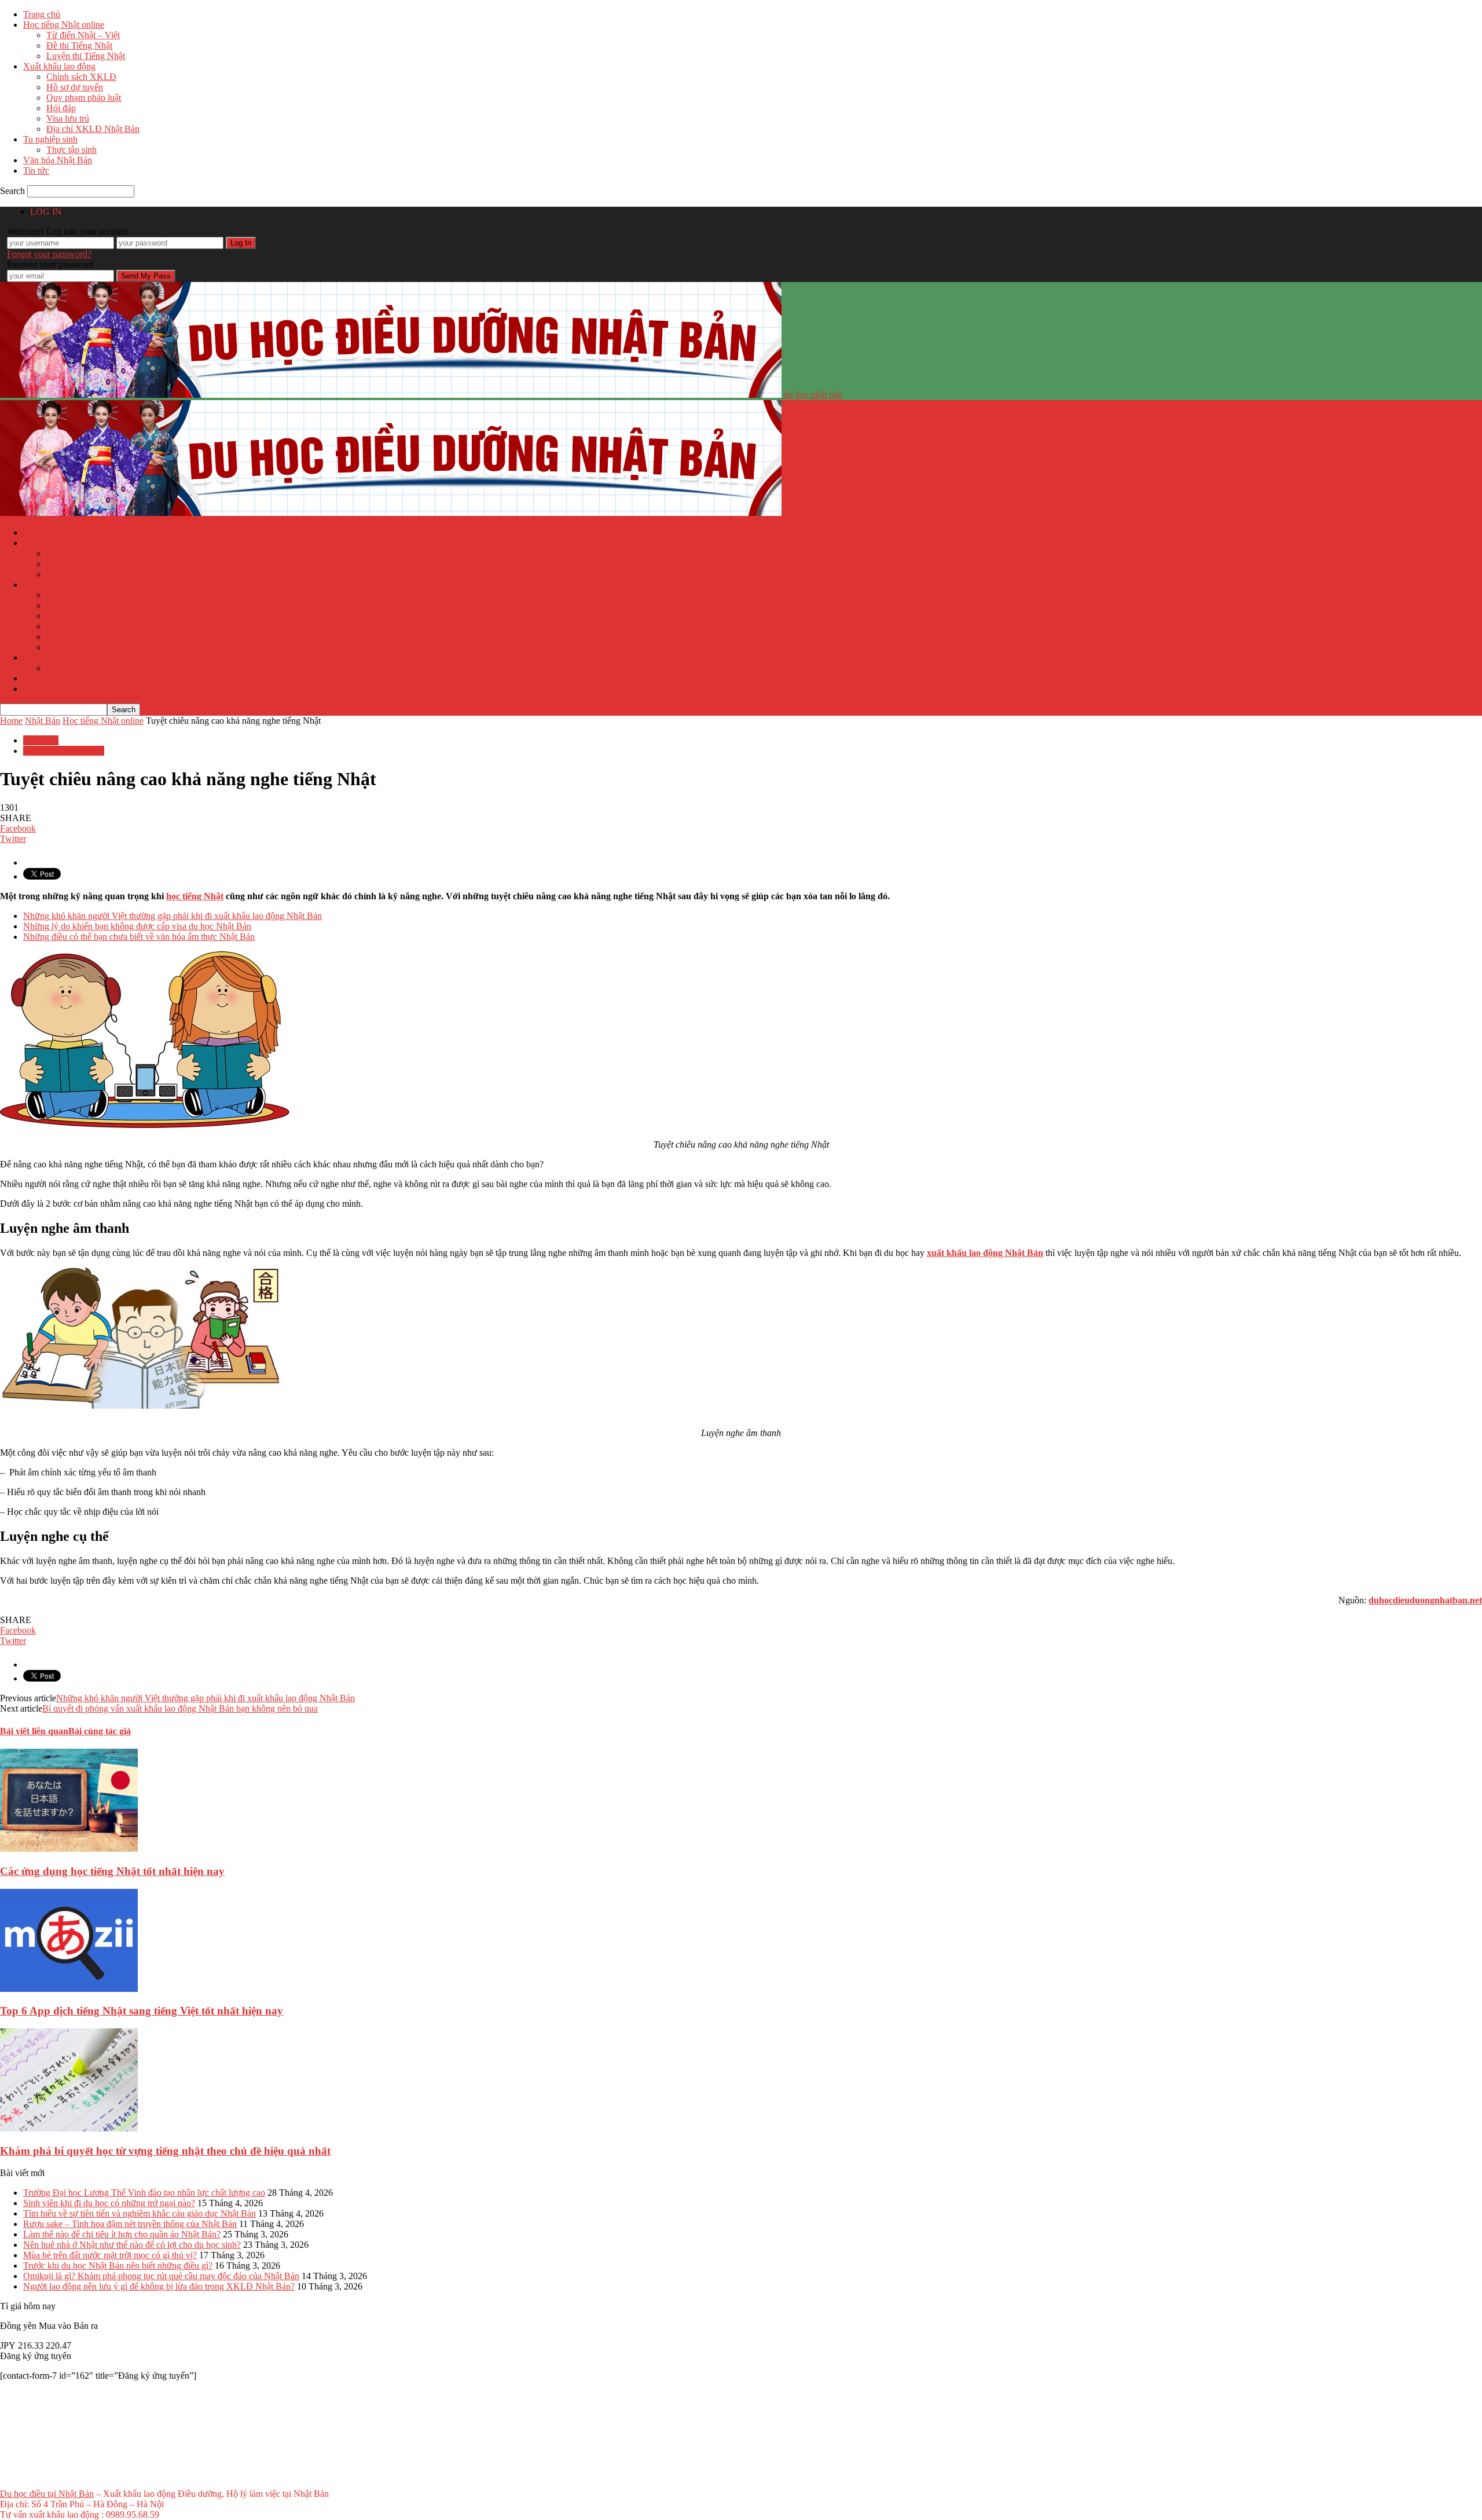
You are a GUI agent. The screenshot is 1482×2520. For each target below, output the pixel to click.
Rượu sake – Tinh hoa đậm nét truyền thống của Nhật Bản (130, 2224)
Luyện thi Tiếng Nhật (86, 56)
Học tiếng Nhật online (64, 25)
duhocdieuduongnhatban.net (1425, 1600)
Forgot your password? (49, 254)
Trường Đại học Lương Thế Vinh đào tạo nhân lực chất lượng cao (144, 2193)
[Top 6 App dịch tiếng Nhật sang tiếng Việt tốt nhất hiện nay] (69, 1989)
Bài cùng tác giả (100, 1731)
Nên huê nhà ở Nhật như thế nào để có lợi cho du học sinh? (132, 2245)
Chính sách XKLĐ (81, 77)
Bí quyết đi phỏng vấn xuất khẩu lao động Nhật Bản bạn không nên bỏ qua (180, 1708)
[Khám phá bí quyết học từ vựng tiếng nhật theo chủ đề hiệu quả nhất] (69, 2128)
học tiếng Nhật (195, 896)
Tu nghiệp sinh (50, 139)
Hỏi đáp (61, 108)
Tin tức (36, 171)
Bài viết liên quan (34, 1731)
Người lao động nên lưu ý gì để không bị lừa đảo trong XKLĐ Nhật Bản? (159, 2286)
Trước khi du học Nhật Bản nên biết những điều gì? (118, 2266)
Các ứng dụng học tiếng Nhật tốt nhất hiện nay (112, 1871)
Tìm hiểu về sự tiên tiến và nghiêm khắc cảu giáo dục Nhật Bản (140, 2213)
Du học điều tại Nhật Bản (47, 2494)
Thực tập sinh (71, 150)
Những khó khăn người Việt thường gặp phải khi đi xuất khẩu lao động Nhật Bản (173, 916)
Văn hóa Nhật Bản (58, 160)
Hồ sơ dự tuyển (75, 87)
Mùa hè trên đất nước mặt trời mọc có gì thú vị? (110, 2255)
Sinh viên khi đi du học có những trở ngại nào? (109, 2203)
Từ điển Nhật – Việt (83, 35)
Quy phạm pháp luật (84, 98)
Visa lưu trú (68, 118)
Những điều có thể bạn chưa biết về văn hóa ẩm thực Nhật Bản (139, 937)
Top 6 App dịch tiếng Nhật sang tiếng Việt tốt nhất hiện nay (142, 2011)
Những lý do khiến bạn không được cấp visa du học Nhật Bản (137, 926)
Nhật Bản (41, 740)
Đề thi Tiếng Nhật (79, 45)
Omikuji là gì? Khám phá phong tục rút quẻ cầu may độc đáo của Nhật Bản (161, 2276)
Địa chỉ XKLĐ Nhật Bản (93, 129)
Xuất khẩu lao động (59, 66)
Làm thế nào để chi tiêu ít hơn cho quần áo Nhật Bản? (122, 2234)
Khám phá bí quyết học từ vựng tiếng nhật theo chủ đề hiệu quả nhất (165, 2151)
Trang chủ (42, 14)
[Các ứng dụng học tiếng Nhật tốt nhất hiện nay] (69, 1849)
